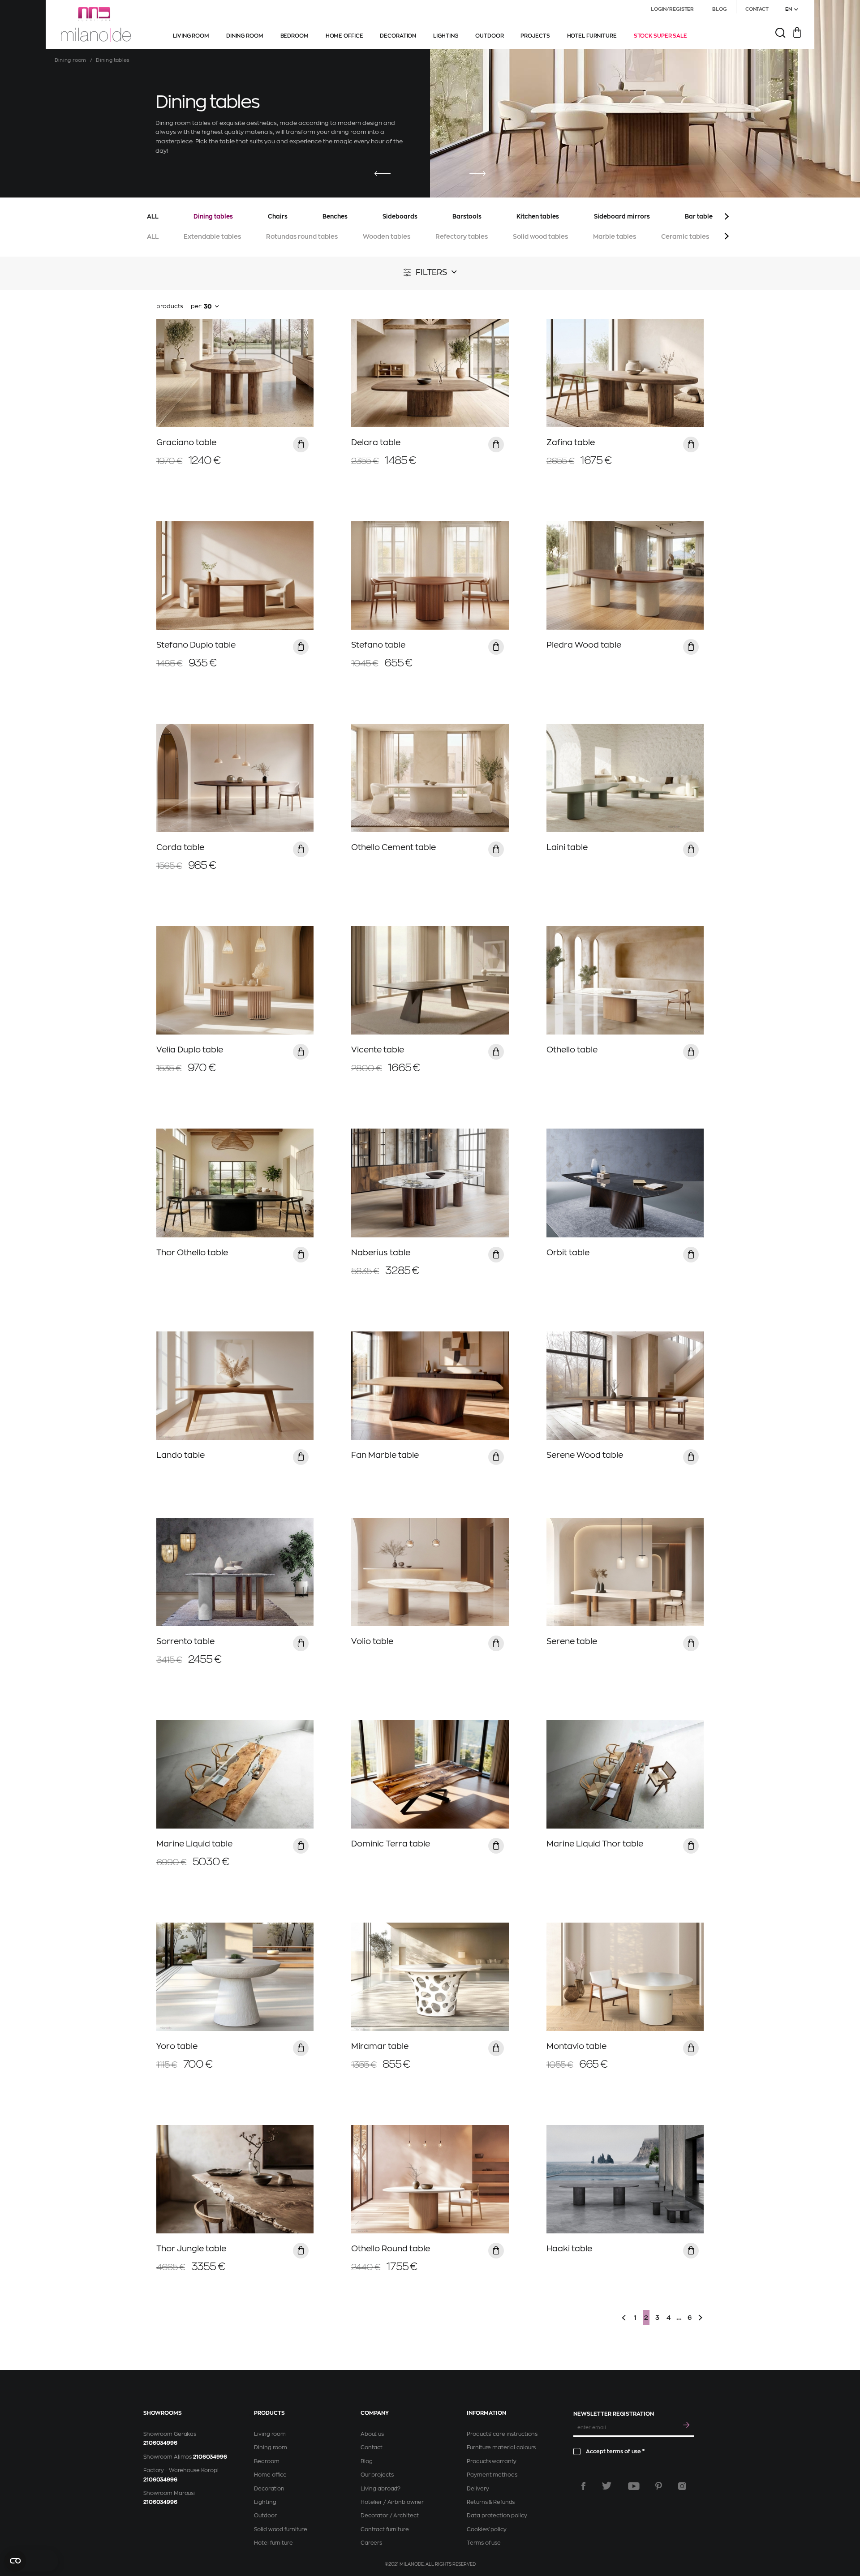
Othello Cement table (393, 847)
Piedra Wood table (584, 645)
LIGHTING (446, 36)
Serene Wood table (585, 1455)
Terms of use (484, 2543)
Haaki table (569, 2249)
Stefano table (378, 645)
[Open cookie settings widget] (31, 2561)
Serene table (572, 1641)
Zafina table (571, 442)
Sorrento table (185, 1641)
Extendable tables (212, 236)
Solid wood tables (540, 236)
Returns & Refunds (491, 2502)
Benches (335, 217)
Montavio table (576, 2046)
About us (372, 2434)
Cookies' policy (486, 2529)
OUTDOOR (489, 36)
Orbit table (568, 1253)
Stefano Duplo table (196, 645)
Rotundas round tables (302, 236)
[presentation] (383, 174)
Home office (270, 2475)
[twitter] (607, 2486)
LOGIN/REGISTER (672, 9)
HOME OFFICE (344, 36)
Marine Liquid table (194, 1844)
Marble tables (615, 236)
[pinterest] (659, 2486)
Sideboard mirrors (622, 217)
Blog (367, 2461)
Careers (371, 2543)
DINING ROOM (245, 36)
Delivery (478, 2489)
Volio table (372, 1641)
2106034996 (160, 2443)
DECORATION (398, 36)
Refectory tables (462, 236)
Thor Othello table (192, 1253)
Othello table (572, 1050)
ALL (153, 217)
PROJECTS (535, 36)
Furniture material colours (501, 2447)
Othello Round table (391, 2249)
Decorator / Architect (389, 2516)
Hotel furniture (273, 2543)
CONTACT (757, 9)
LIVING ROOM (191, 36)
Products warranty (492, 2461)
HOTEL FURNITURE (592, 36)
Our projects (377, 2475)
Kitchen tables (538, 217)
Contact (372, 2447)
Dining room (70, 60)
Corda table (180, 847)
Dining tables (213, 217)
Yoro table (177, 2046)
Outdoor (265, 2516)
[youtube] (634, 2486)
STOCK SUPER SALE (660, 36)
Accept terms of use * (615, 2451)
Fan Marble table (385, 1455)
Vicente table (378, 1050)
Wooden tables (387, 236)
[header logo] (96, 25)
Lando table (181, 1455)
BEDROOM (295, 36)
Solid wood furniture (281, 2529)
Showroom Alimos (168, 2457)
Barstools (467, 217)
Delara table (376, 442)
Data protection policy (497, 2516)
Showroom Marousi (169, 2493)
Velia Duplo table (190, 1050)
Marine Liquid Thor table (595, 1844)
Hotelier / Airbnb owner (392, 2502)
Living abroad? (381, 2489)
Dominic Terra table (391, 1844)
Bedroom (267, 2461)
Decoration (269, 2489)
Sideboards (400, 217)
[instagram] (682, 2486)
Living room (270, 2434)
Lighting (265, 2502)
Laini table (567, 847)
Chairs (278, 217)
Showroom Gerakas (170, 2434)
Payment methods (492, 2475)
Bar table (699, 217)
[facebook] (583, 2486)
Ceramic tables (685, 236)
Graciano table (186, 442)
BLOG (720, 9)
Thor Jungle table (191, 2249)
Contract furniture (385, 2529)
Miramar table (380, 2046)
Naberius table (381, 1253)
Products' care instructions (502, 2434)
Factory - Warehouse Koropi (181, 2470)
